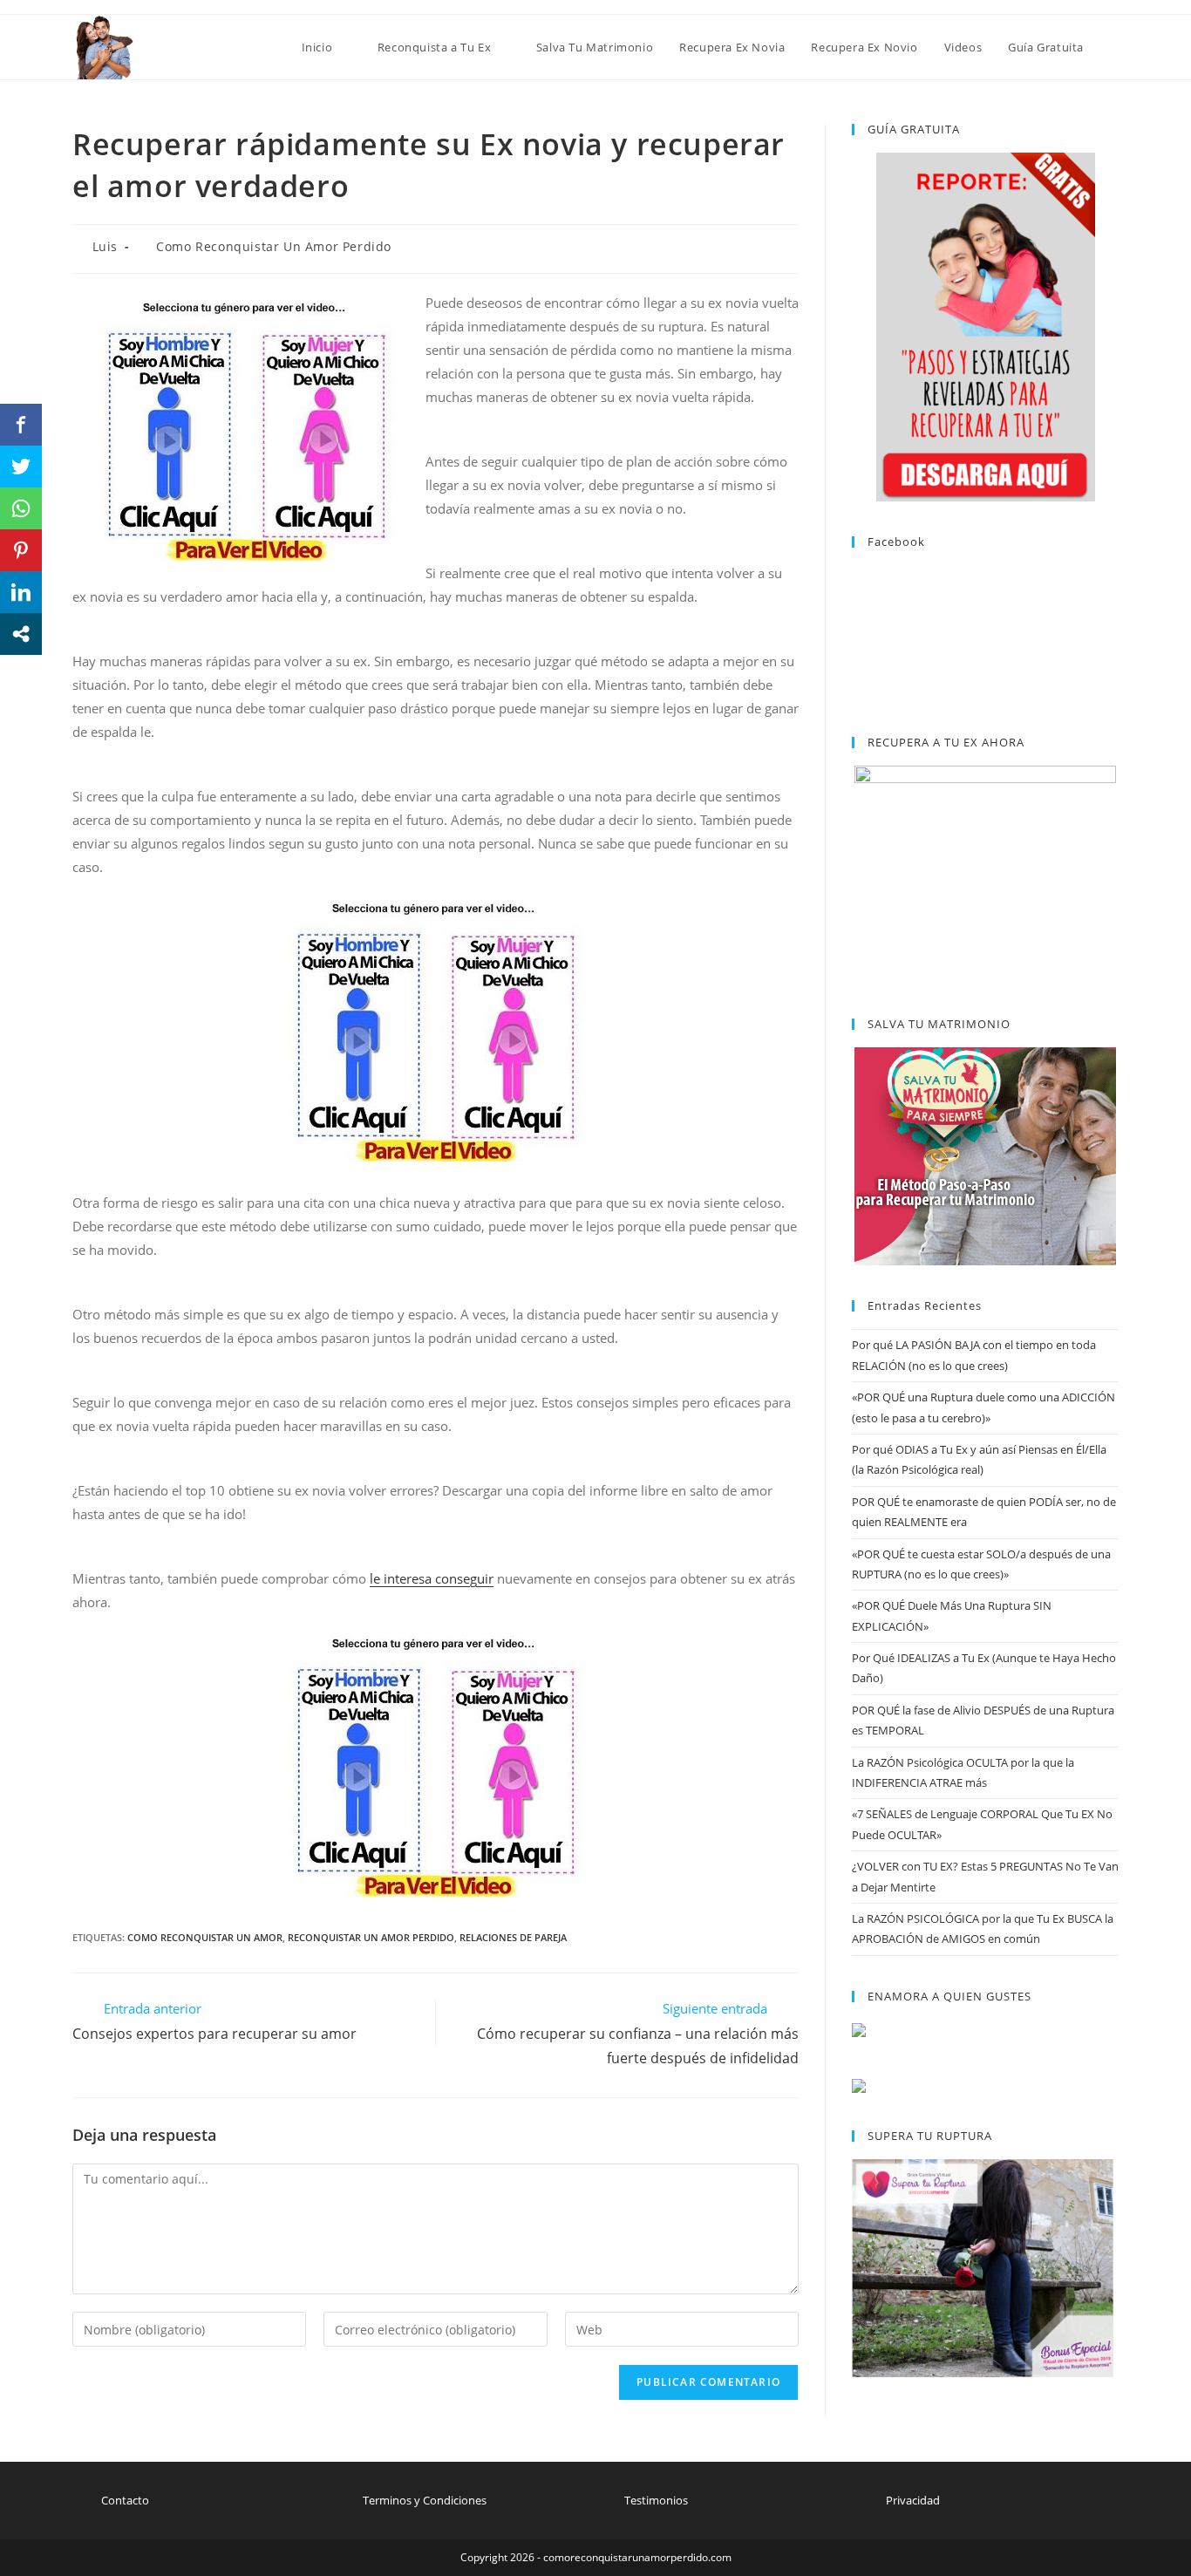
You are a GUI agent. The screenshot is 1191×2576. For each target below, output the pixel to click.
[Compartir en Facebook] (21, 425)
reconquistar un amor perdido (371, 1937)
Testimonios (656, 2500)
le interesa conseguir (432, 1578)
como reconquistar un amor (205, 1937)
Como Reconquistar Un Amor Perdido (274, 246)
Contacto (125, 2500)
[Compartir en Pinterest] (21, 550)
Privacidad (913, 2500)
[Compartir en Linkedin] (21, 592)
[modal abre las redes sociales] (21, 634)
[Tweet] (21, 467)
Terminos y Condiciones (425, 2500)
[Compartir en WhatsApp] (21, 508)
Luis (105, 246)
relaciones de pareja (513, 1937)
